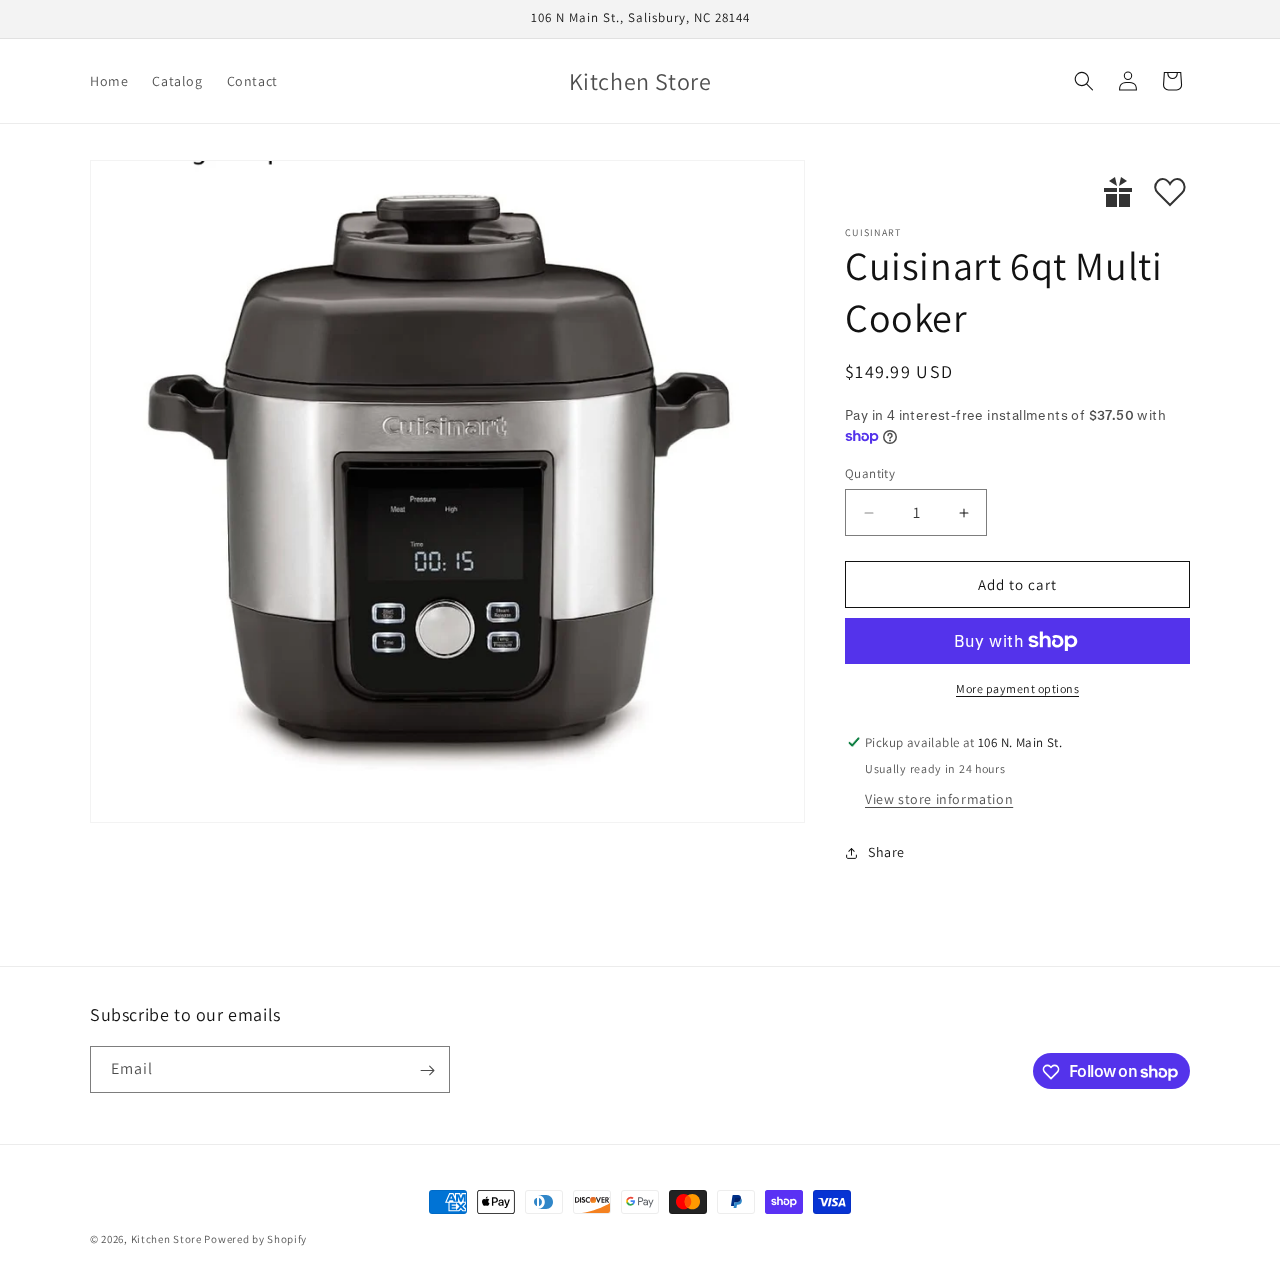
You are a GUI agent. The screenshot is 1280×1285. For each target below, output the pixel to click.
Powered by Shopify (255, 1239)
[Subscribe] (427, 1070)
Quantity (870, 473)
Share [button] (886, 852)
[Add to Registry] (1118, 192)
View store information (939, 799)
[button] (1084, 81)
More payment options (1017, 688)
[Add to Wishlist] (1170, 192)
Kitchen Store (166, 1239)
